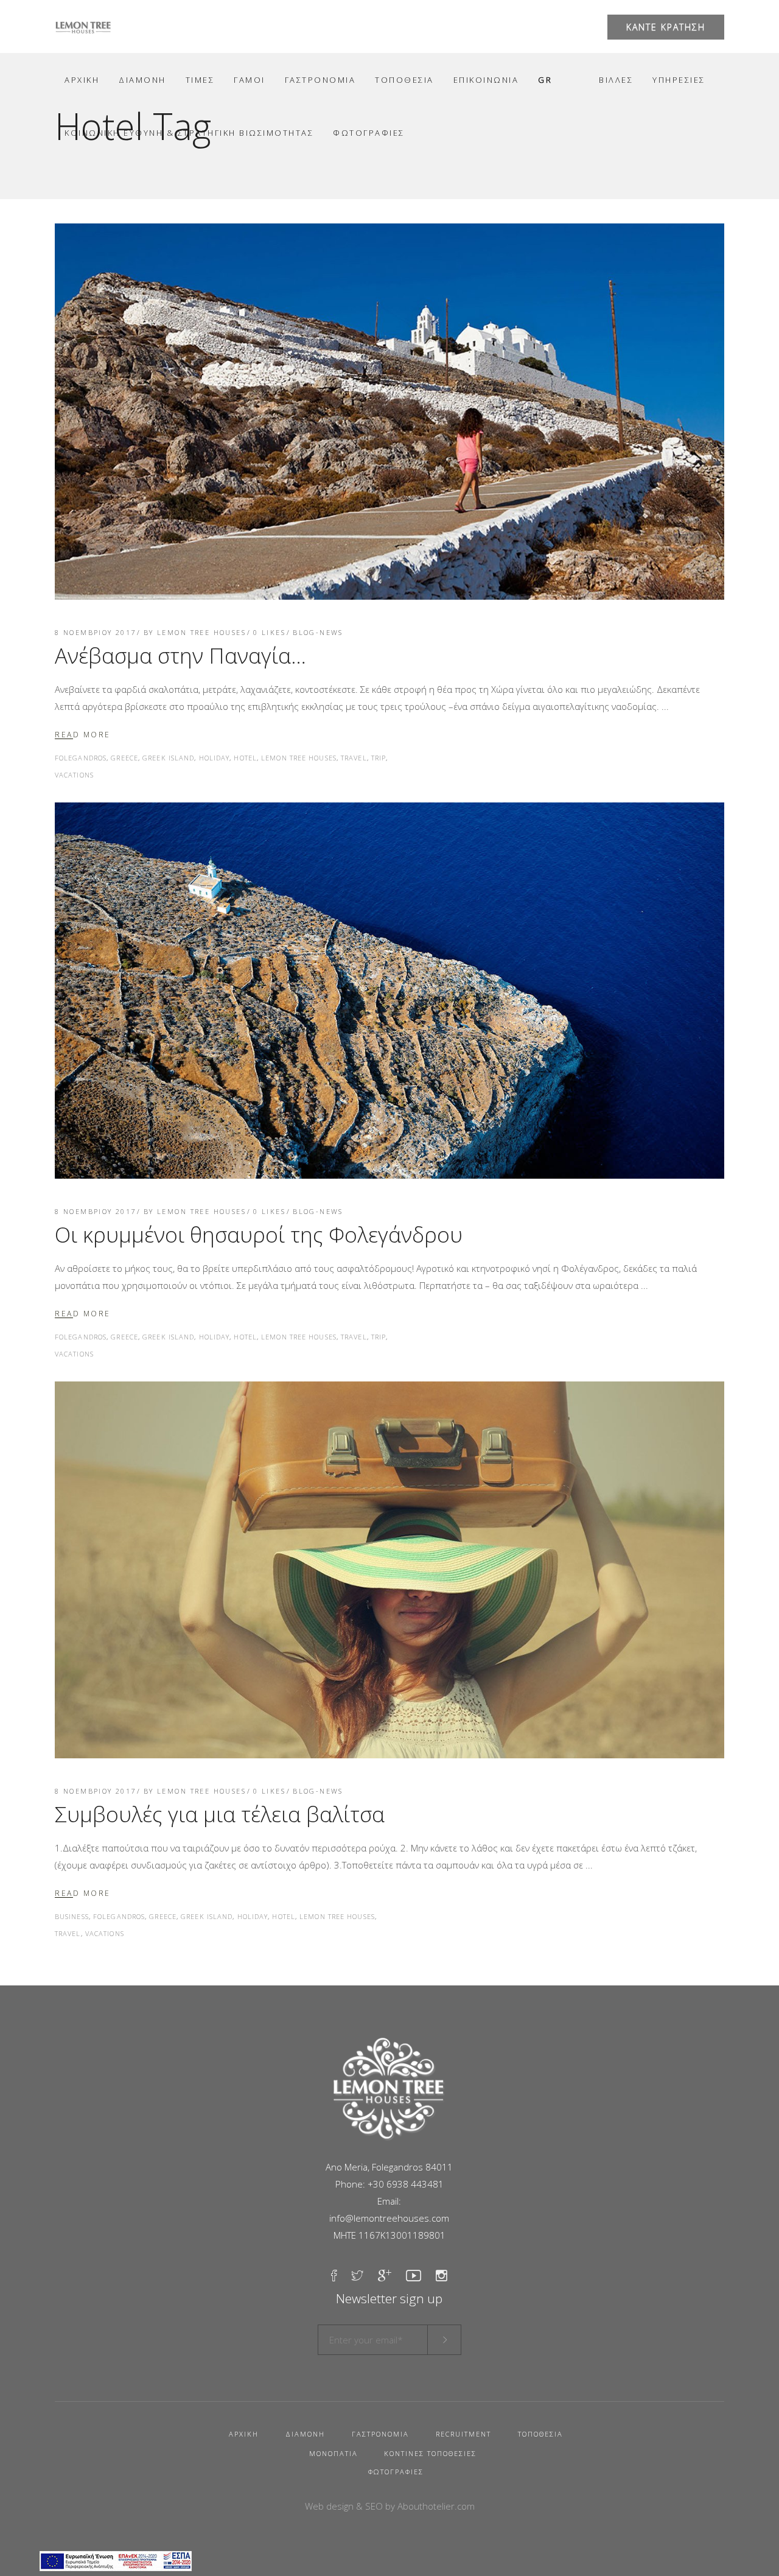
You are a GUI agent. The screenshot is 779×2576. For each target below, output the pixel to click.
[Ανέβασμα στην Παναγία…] (389, 412)
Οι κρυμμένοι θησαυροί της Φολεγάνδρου (259, 1234)
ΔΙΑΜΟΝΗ (305, 2434)
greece (124, 758)
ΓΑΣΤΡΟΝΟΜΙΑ (380, 2434)
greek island (168, 758)
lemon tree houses (299, 758)
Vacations (74, 775)
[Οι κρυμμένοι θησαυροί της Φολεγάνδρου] (389, 991)
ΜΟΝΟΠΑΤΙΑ (334, 2453)
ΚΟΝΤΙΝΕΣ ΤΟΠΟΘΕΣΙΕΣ (430, 2453)
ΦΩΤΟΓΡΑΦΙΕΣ (396, 2472)
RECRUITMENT (463, 2434)
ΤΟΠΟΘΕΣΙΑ (540, 2434)
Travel (354, 758)
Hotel (245, 758)
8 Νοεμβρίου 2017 (96, 632)
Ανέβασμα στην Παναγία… (180, 655)
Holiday (215, 758)
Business (72, 1916)
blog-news (318, 632)
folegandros (81, 758)
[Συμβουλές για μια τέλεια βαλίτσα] (389, 1570)
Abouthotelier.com (436, 2506)
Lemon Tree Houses (201, 632)
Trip (379, 758)
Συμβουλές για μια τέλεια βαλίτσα (220, 1814)
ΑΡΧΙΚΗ (244, 2434)
